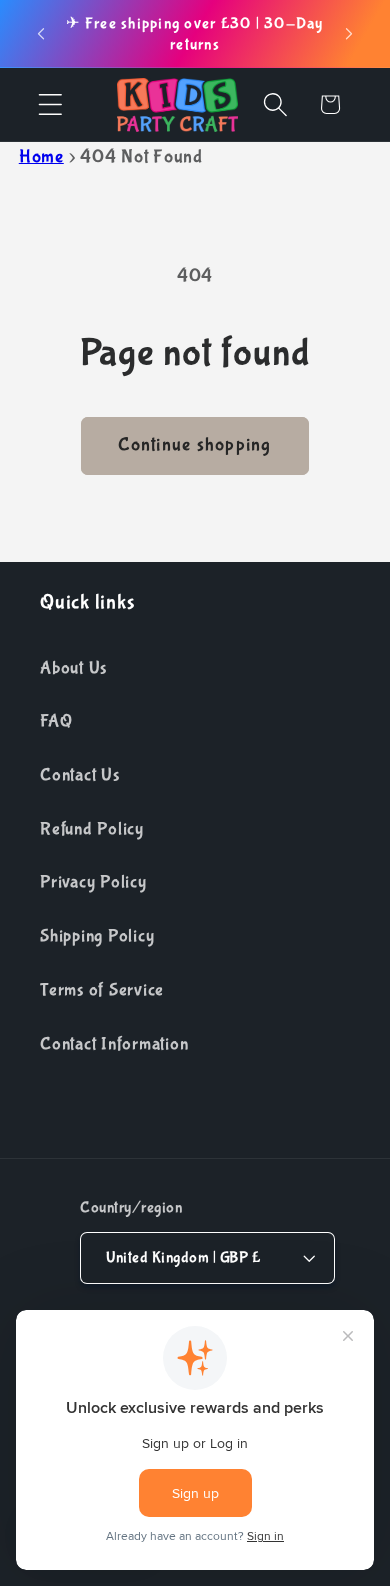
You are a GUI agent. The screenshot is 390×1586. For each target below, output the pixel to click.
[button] (50, 104)
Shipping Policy (97, 936)
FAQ (56, 721)
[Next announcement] (349, 34)
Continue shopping (194, 445)
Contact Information (114, 1044)
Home (41, 157)
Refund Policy (92, 829)
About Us (73, 668)
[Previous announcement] (41, 34)
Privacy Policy (93, 882)
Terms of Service (102, 990)
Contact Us (80, 775)
